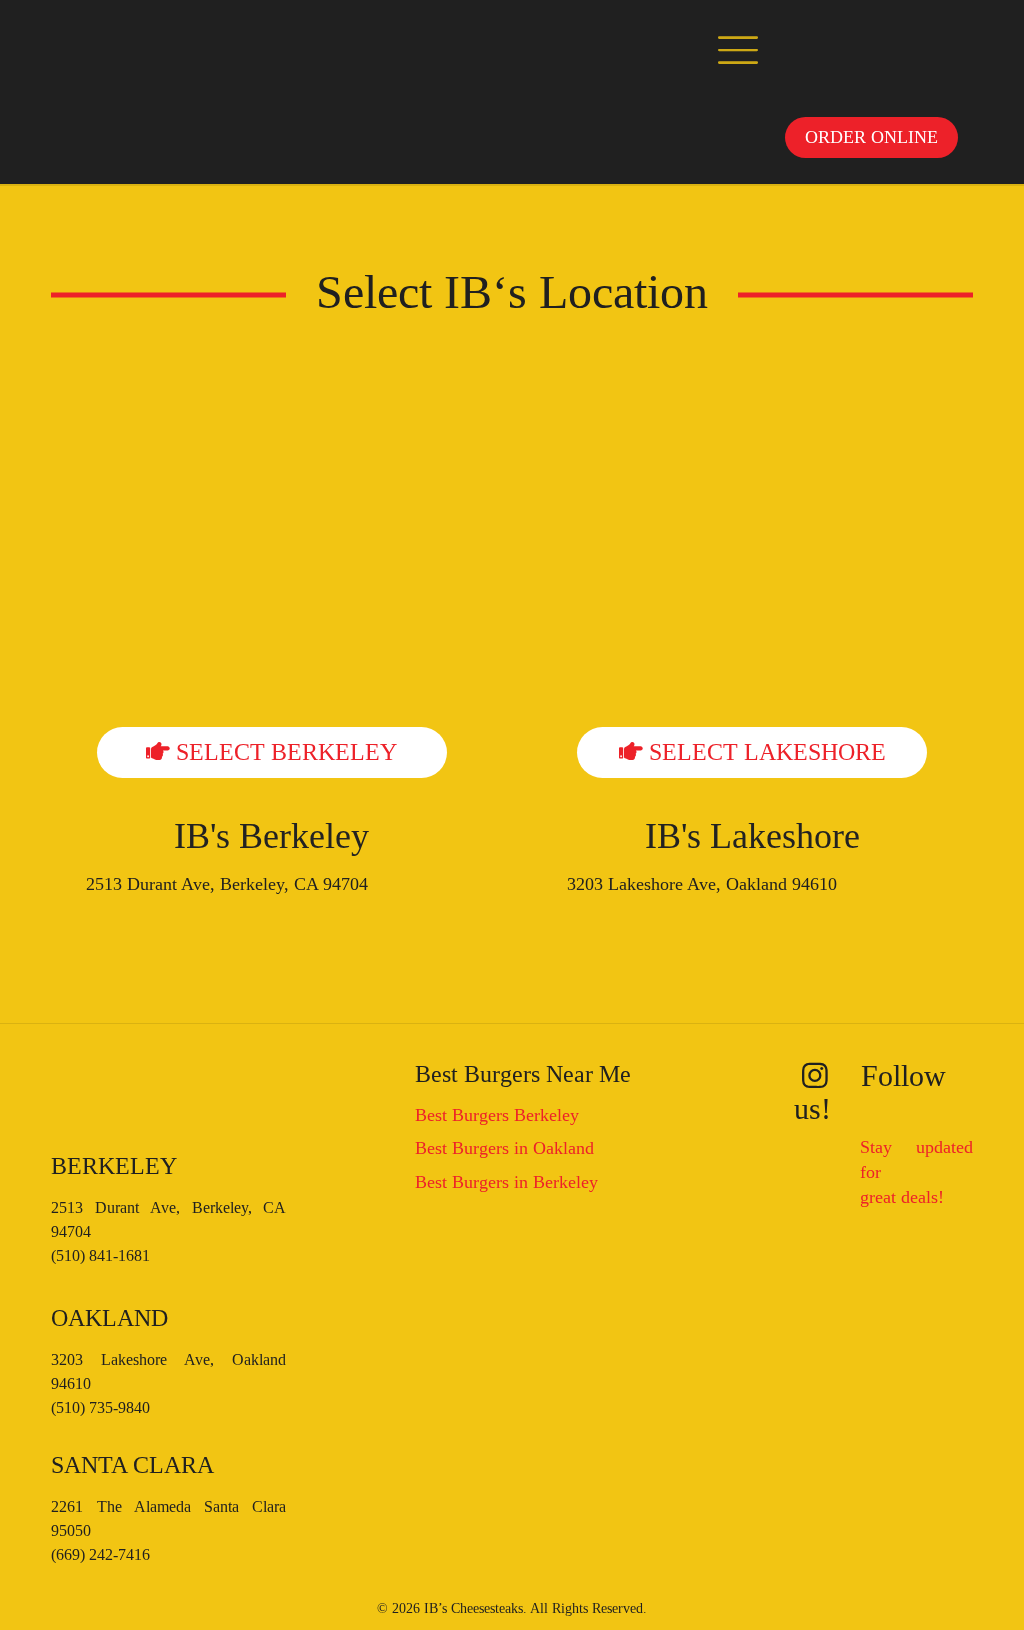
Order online (871, 137)
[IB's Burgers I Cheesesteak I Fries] (124, 46)
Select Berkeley (283, 752)
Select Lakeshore (764, 752)
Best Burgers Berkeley (497, 1115)
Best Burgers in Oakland (504, 1148)
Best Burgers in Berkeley (506, 1182)
